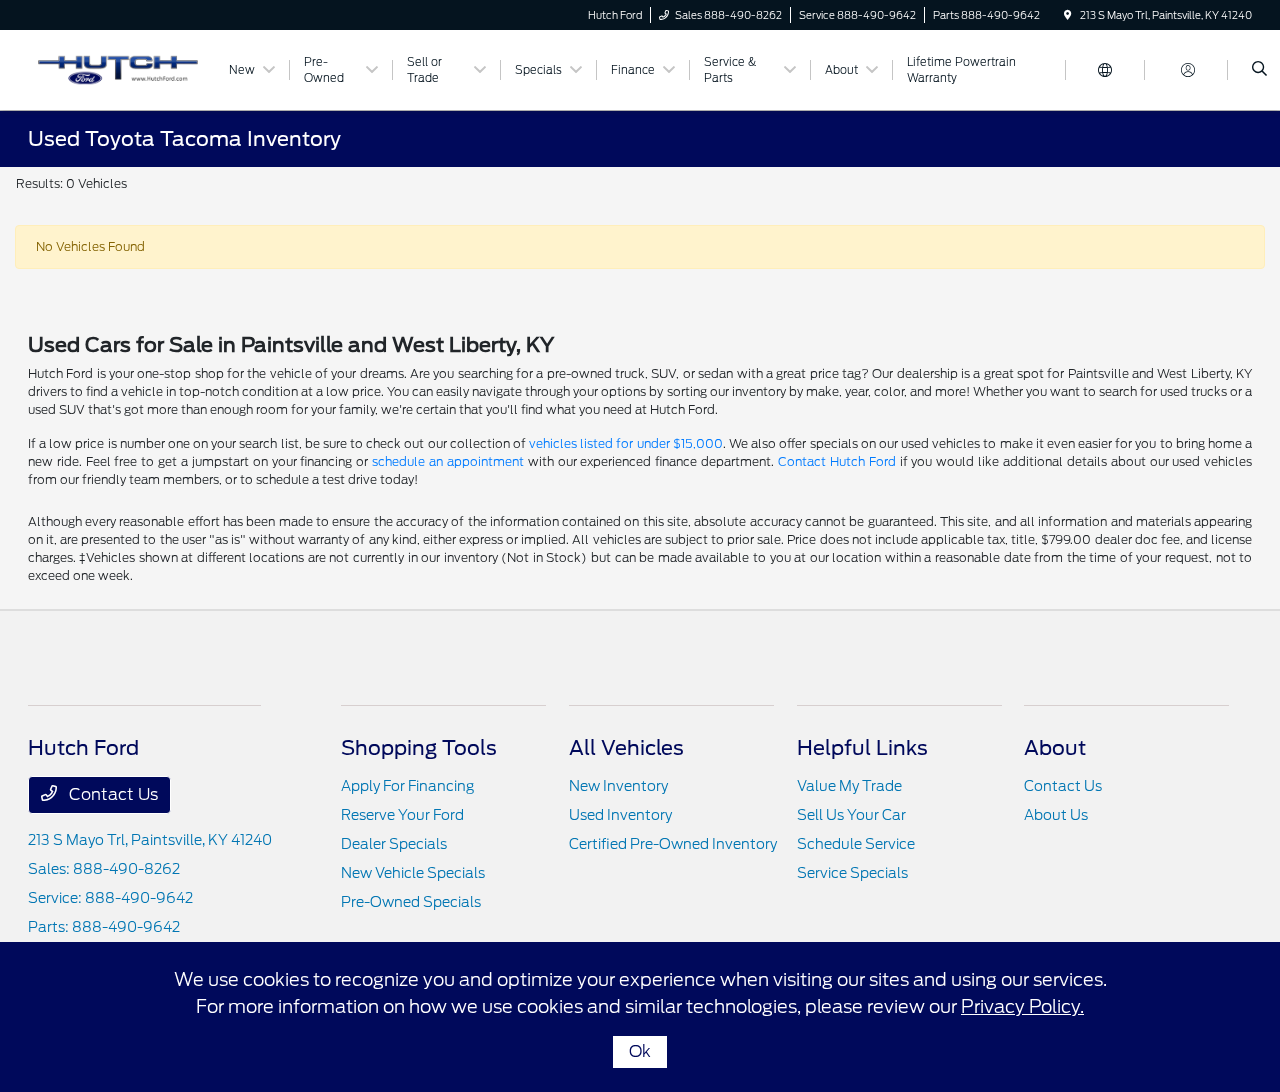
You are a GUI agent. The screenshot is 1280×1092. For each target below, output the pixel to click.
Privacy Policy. (1022, 1006)
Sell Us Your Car (851, 815)
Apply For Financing (407, 786)
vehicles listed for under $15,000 (626, 443)
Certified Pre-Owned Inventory (673, 844)
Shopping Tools (419, 748)
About (1055, 748)
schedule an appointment (448, 461)
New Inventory (618, 786)
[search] (1259, 70)
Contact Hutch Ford (837, 461)
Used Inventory (620, 815)
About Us (1056, 815)
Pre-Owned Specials (411, 902)
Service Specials (852, 873)
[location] (1068, 15)
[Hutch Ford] (118, 68)
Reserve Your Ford (402, 815)
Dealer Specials (394, 844)
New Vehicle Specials (413, 873)
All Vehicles (626, 748)
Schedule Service (856, 844)
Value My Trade (849, 786)
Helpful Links (862, 748)
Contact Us (111, 794)
